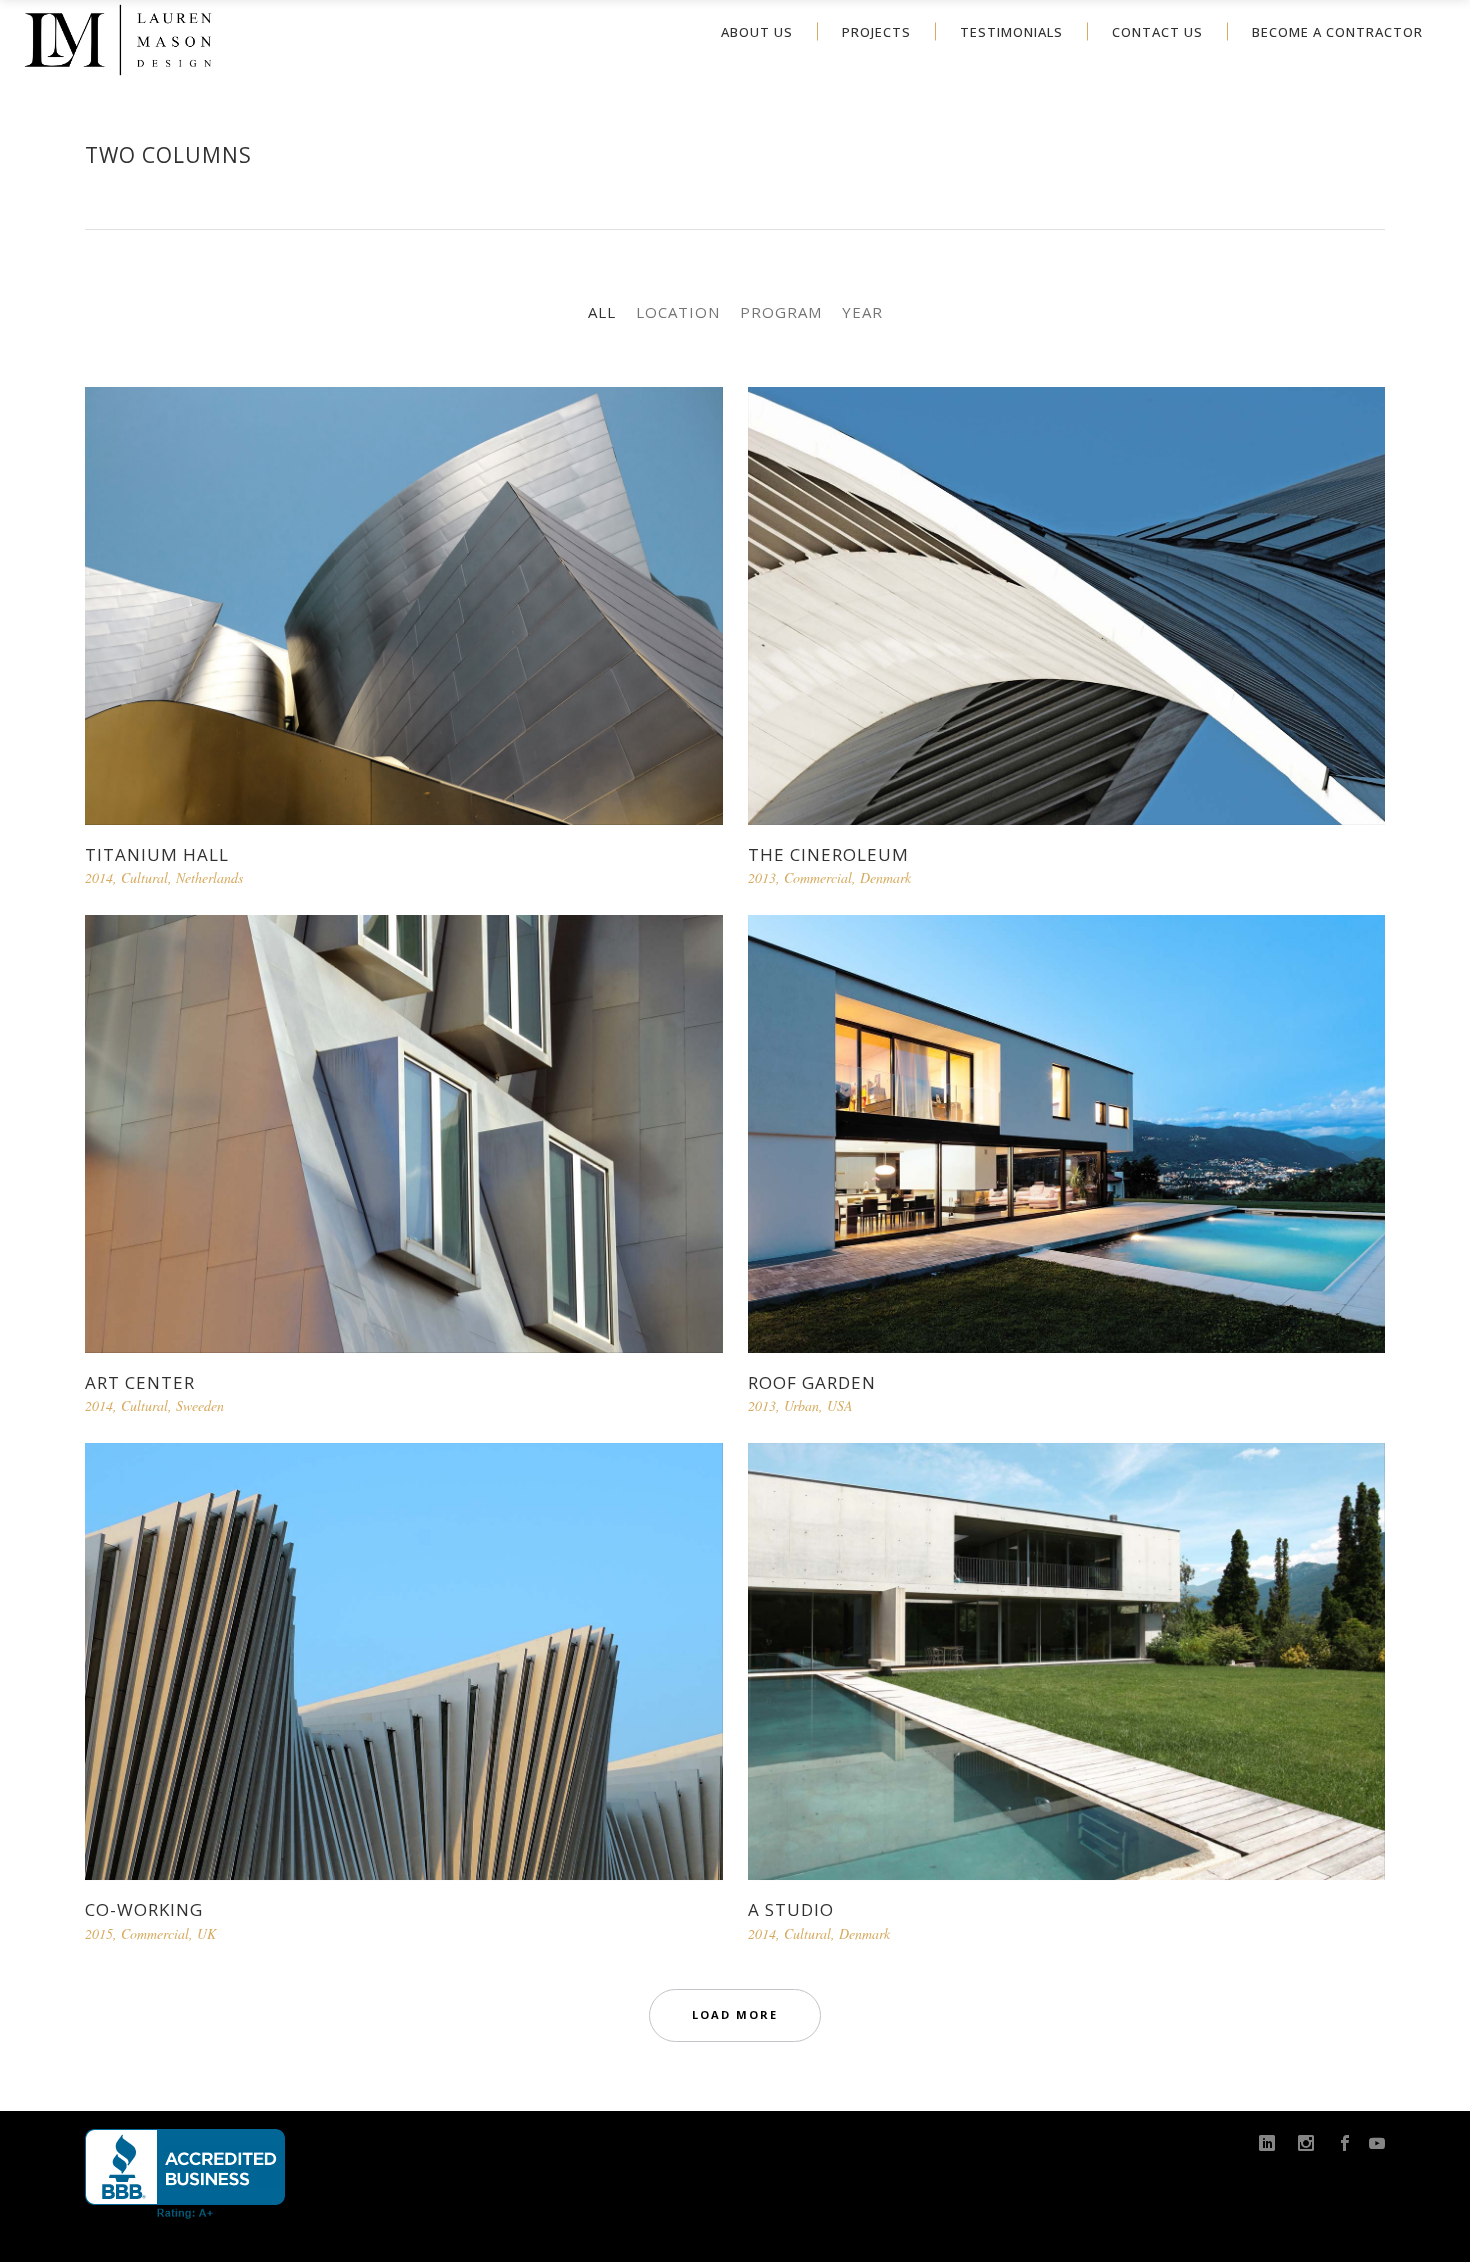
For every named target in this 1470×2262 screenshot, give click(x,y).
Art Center (140, 1382)
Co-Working (144, 1909)
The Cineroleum (828, 854)
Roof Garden (812, 1382)
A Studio (791, 1909)
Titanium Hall (157, 854)
